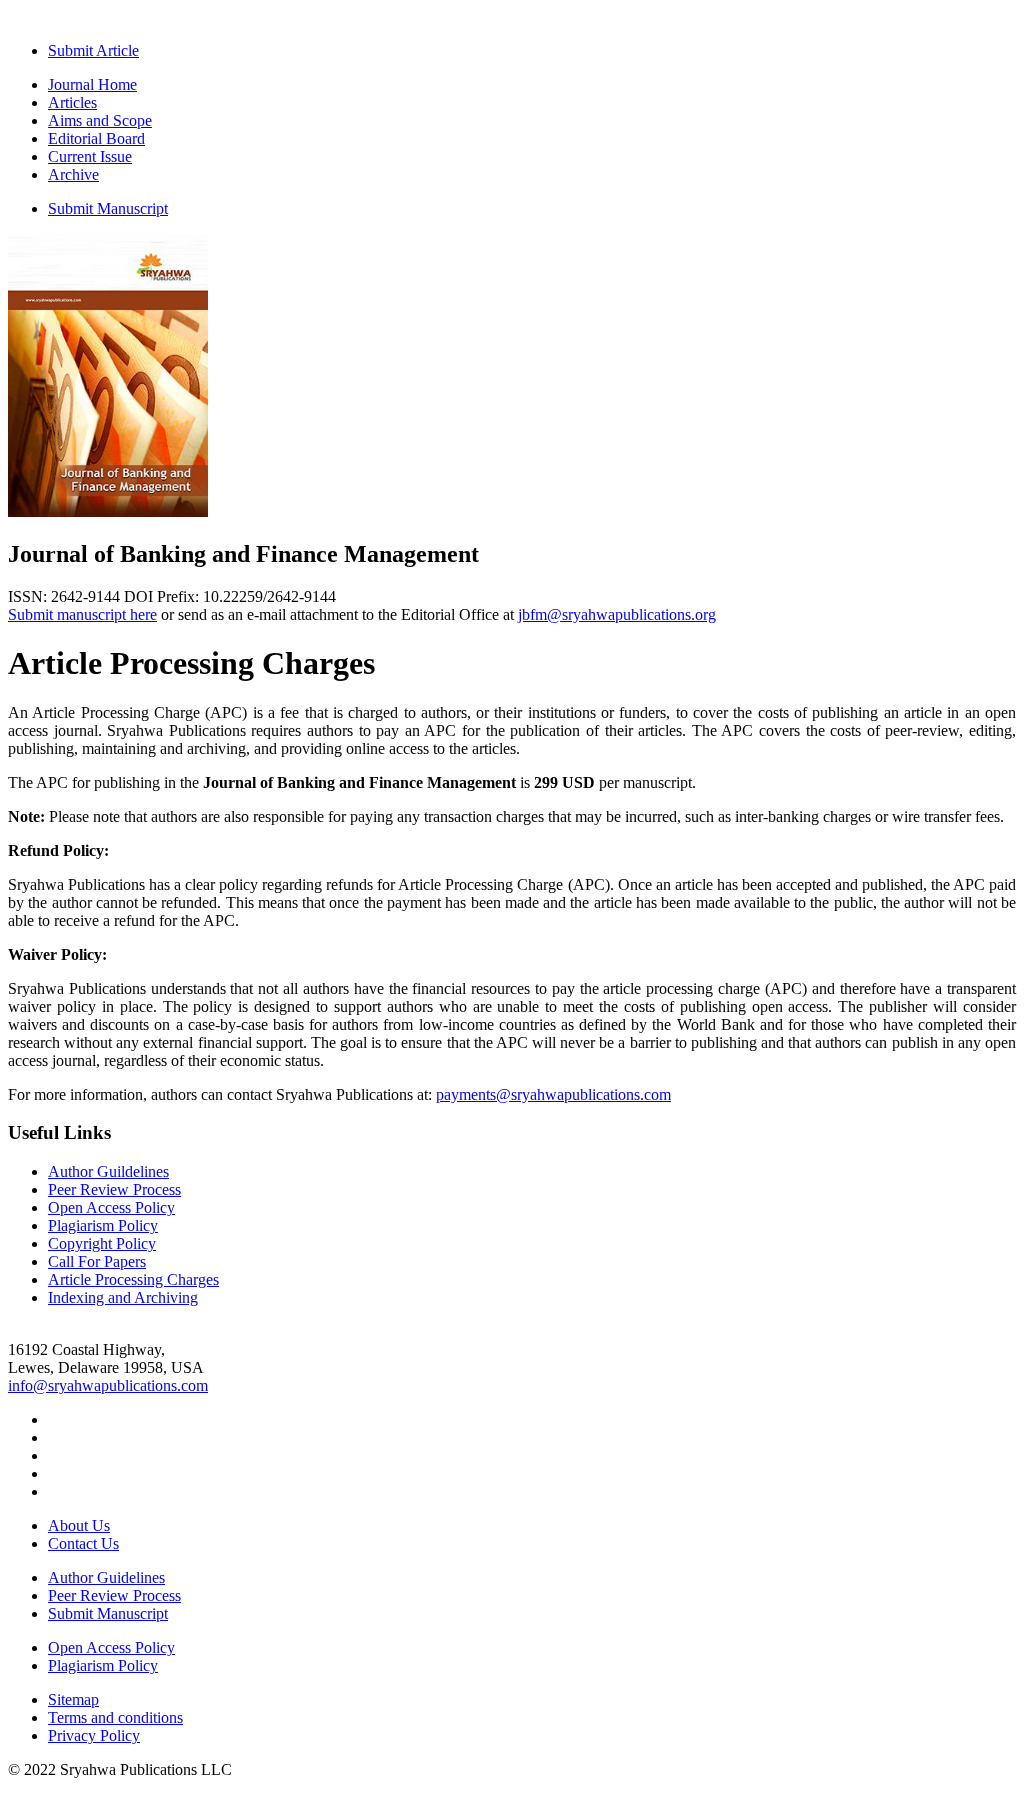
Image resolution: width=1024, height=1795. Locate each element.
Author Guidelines (106, 1577)
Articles (72, 102)
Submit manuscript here (82, 614)
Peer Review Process (114, 1189)
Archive (73, 174)
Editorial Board (96, 138)
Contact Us (83, 1543)
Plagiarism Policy (103, 1225)
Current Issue (90, 156)
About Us (79, 1525)
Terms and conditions (115, 1717)
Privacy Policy (94, 1735)
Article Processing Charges (133, 1279)
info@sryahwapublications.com (108, 1385)
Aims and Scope (100, 120)
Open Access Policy (111, 1207)
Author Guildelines (108, 1171)
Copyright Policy (102, 1243)
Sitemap (73, 1699)
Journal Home (92, 84)
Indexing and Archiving (123, 1297)
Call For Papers (97, 1261)
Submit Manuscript (108, 208)
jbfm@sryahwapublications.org (617, 614)
